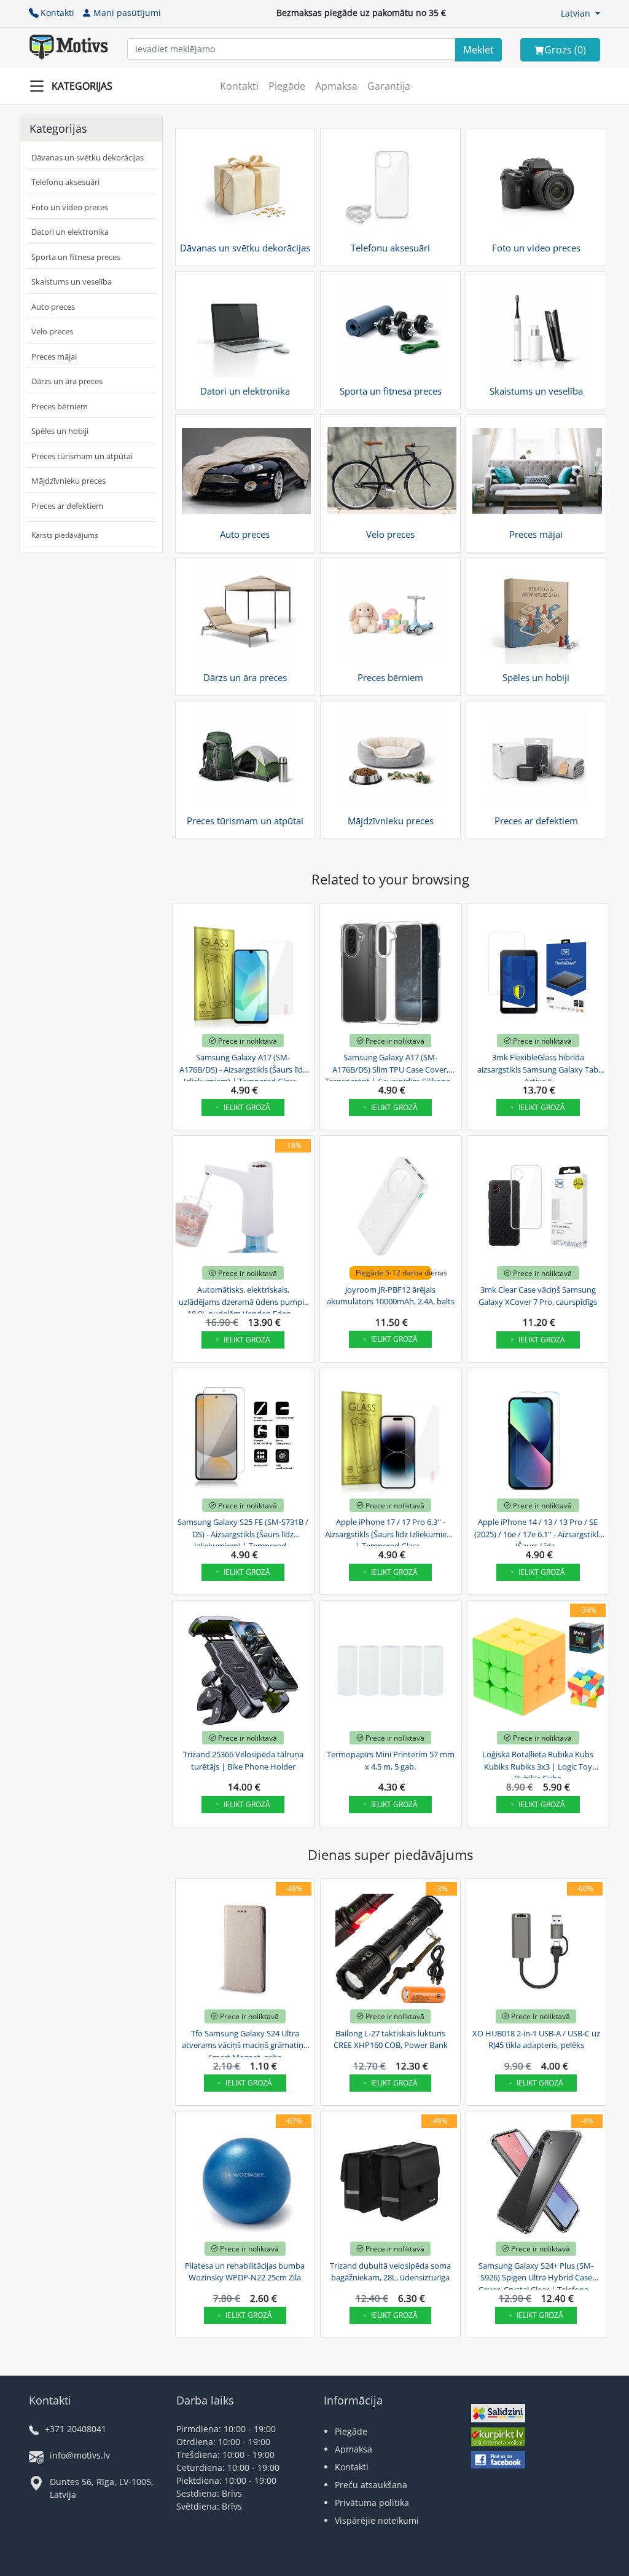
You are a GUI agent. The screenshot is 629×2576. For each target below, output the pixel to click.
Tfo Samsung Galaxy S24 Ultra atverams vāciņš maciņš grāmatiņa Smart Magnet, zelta (245, 2044)
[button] (580, 13)
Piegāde (287, 86)
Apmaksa (336, 86)
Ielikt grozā (247, 1107)
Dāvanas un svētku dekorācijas (88, 157)
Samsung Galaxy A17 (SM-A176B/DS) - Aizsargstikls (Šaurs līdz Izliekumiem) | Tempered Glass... (243, 1068)
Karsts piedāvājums (65, 535)
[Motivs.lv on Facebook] (498, 2461)
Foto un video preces (70, 207)
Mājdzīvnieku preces (68, 481)
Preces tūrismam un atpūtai (82, 456)
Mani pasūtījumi (127, 13)
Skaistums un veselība (72, 282)
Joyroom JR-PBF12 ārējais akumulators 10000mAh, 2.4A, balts (391, 1296)
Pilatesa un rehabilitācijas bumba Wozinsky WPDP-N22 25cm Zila (245, 2272)
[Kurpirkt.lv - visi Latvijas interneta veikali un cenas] (498, 2438)
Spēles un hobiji (60, 431)
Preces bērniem (60, 406)
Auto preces (53, 307)
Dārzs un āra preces (67, 381)
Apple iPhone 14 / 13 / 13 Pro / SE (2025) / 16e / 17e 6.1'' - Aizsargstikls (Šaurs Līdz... (538, 1532)
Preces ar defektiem (67, 506)
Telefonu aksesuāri (65, 182)
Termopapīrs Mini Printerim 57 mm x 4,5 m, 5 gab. (391, 1760)
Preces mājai (54, 356)
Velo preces (52, 331)
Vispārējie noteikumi (377, 2520)
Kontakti (57, 13)
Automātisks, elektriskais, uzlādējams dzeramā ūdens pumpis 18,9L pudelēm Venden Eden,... (243, 1300)
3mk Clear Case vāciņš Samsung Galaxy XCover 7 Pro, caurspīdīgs (538, 1296)
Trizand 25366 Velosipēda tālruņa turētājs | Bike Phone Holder (243, 1760)
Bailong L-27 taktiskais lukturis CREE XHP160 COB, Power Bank (391, 2039)
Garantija (389, 86)
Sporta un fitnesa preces (76, 257)
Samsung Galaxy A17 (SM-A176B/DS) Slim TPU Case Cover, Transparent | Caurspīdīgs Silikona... (390, 1068)
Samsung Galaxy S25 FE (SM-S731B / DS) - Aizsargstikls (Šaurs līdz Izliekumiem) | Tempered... (243, 1532)
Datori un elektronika (70, 232)
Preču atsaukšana (371, 2485)
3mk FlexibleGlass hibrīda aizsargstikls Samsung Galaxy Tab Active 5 (538, 1068)
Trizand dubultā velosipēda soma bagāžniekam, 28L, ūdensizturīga (390, 2272)
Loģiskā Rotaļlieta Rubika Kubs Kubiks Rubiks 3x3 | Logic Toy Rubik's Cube (538, 1765)
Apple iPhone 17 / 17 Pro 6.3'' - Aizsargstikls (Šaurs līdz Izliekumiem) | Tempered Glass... (391, 1532)
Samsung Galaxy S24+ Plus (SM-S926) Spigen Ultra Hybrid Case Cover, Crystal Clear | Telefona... (536, 2276)
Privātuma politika (372, 2503)
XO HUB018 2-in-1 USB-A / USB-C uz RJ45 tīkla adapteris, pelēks (536, 2039)
